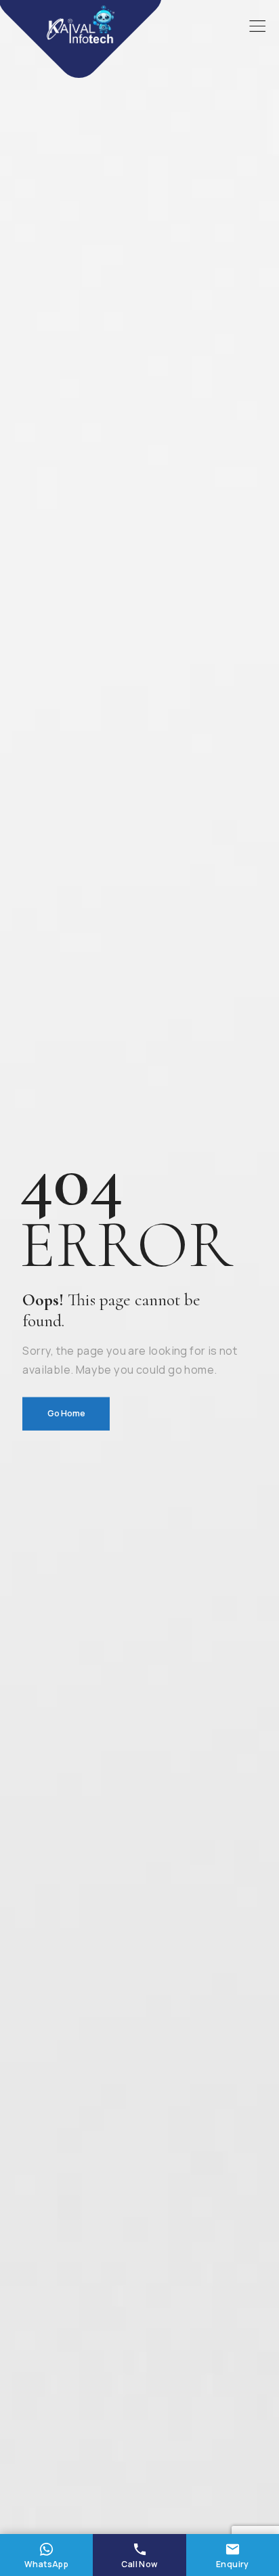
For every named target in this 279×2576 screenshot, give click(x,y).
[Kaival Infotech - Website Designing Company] (81, 25)
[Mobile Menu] (257, 26)
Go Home (66, 1413)
